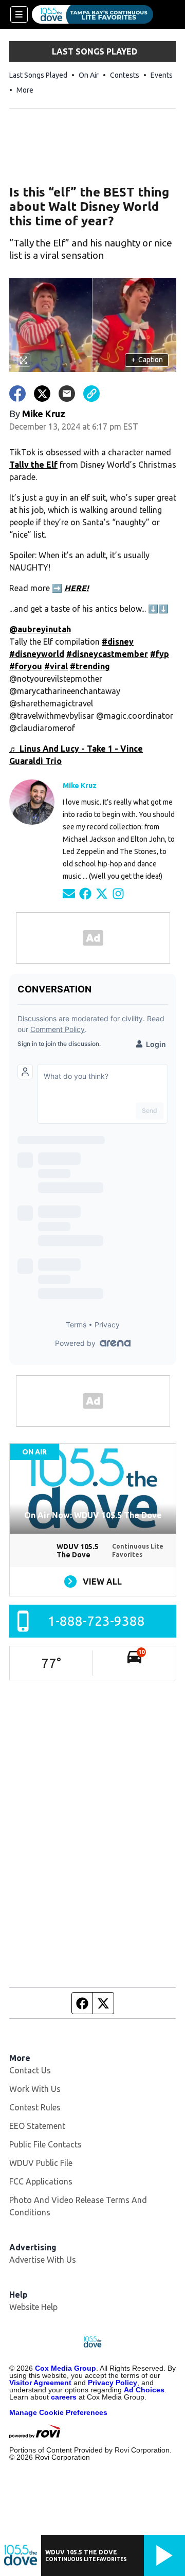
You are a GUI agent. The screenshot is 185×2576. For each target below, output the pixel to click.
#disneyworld (37, 654)
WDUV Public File (41, 2163)
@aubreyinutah (40, 629)
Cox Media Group (66, 2368)
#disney (118, 642)
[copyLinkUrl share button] (91, 394)
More (25, 90)
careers (64, 2397)
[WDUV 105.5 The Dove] (92, 14)
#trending (90, 666)
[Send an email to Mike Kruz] (69, 893)
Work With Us (35, 2089)
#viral (56, 666)
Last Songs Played (38, 75)
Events (162, 75)
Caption (147, 360)
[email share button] (67, 394)
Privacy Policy (113, 2383)
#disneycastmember (107, 654)
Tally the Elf (33, 465)
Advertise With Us (43, 2260)
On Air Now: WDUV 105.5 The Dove (93, 1515)
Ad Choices (144, 2390)
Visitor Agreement (40, 2383)
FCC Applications (41, 2181)
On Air (89, 75)
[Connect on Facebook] (85, 893)
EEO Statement (37, 2126)
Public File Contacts (45, 2144)
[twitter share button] (42, 394)
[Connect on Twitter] (102, 893)
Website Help (33, 2307)
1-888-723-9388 (96, 1621)
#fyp (160, 654)
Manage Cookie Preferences (58, 2412)
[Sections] (19, 14)
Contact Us (30, 2070)
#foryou (26, 666)
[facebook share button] (17, 394)
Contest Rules (35, 2107)
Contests (125, 75)
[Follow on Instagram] (118, 893)
